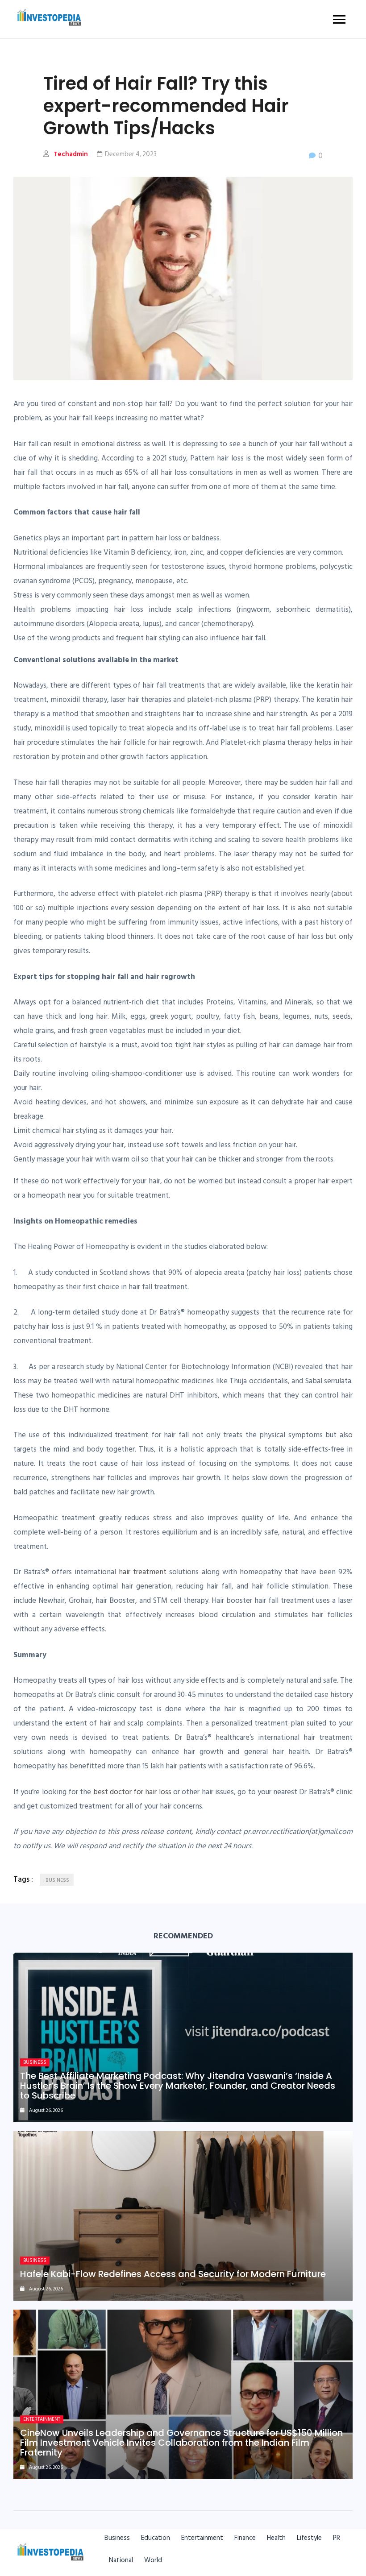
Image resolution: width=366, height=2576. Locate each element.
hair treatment (143, 1572)
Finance (245, 2538)
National (121, 2560)
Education (156, 2538)
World (153, 2560)
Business (35, 2062)
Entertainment (42, 2419)
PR (337, 2538)
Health (276, 2538)
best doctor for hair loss (132, 1792)
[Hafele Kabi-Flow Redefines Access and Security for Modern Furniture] (183, 2216)
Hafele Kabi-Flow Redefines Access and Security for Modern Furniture (173, 2274)
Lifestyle (309, 2538)
